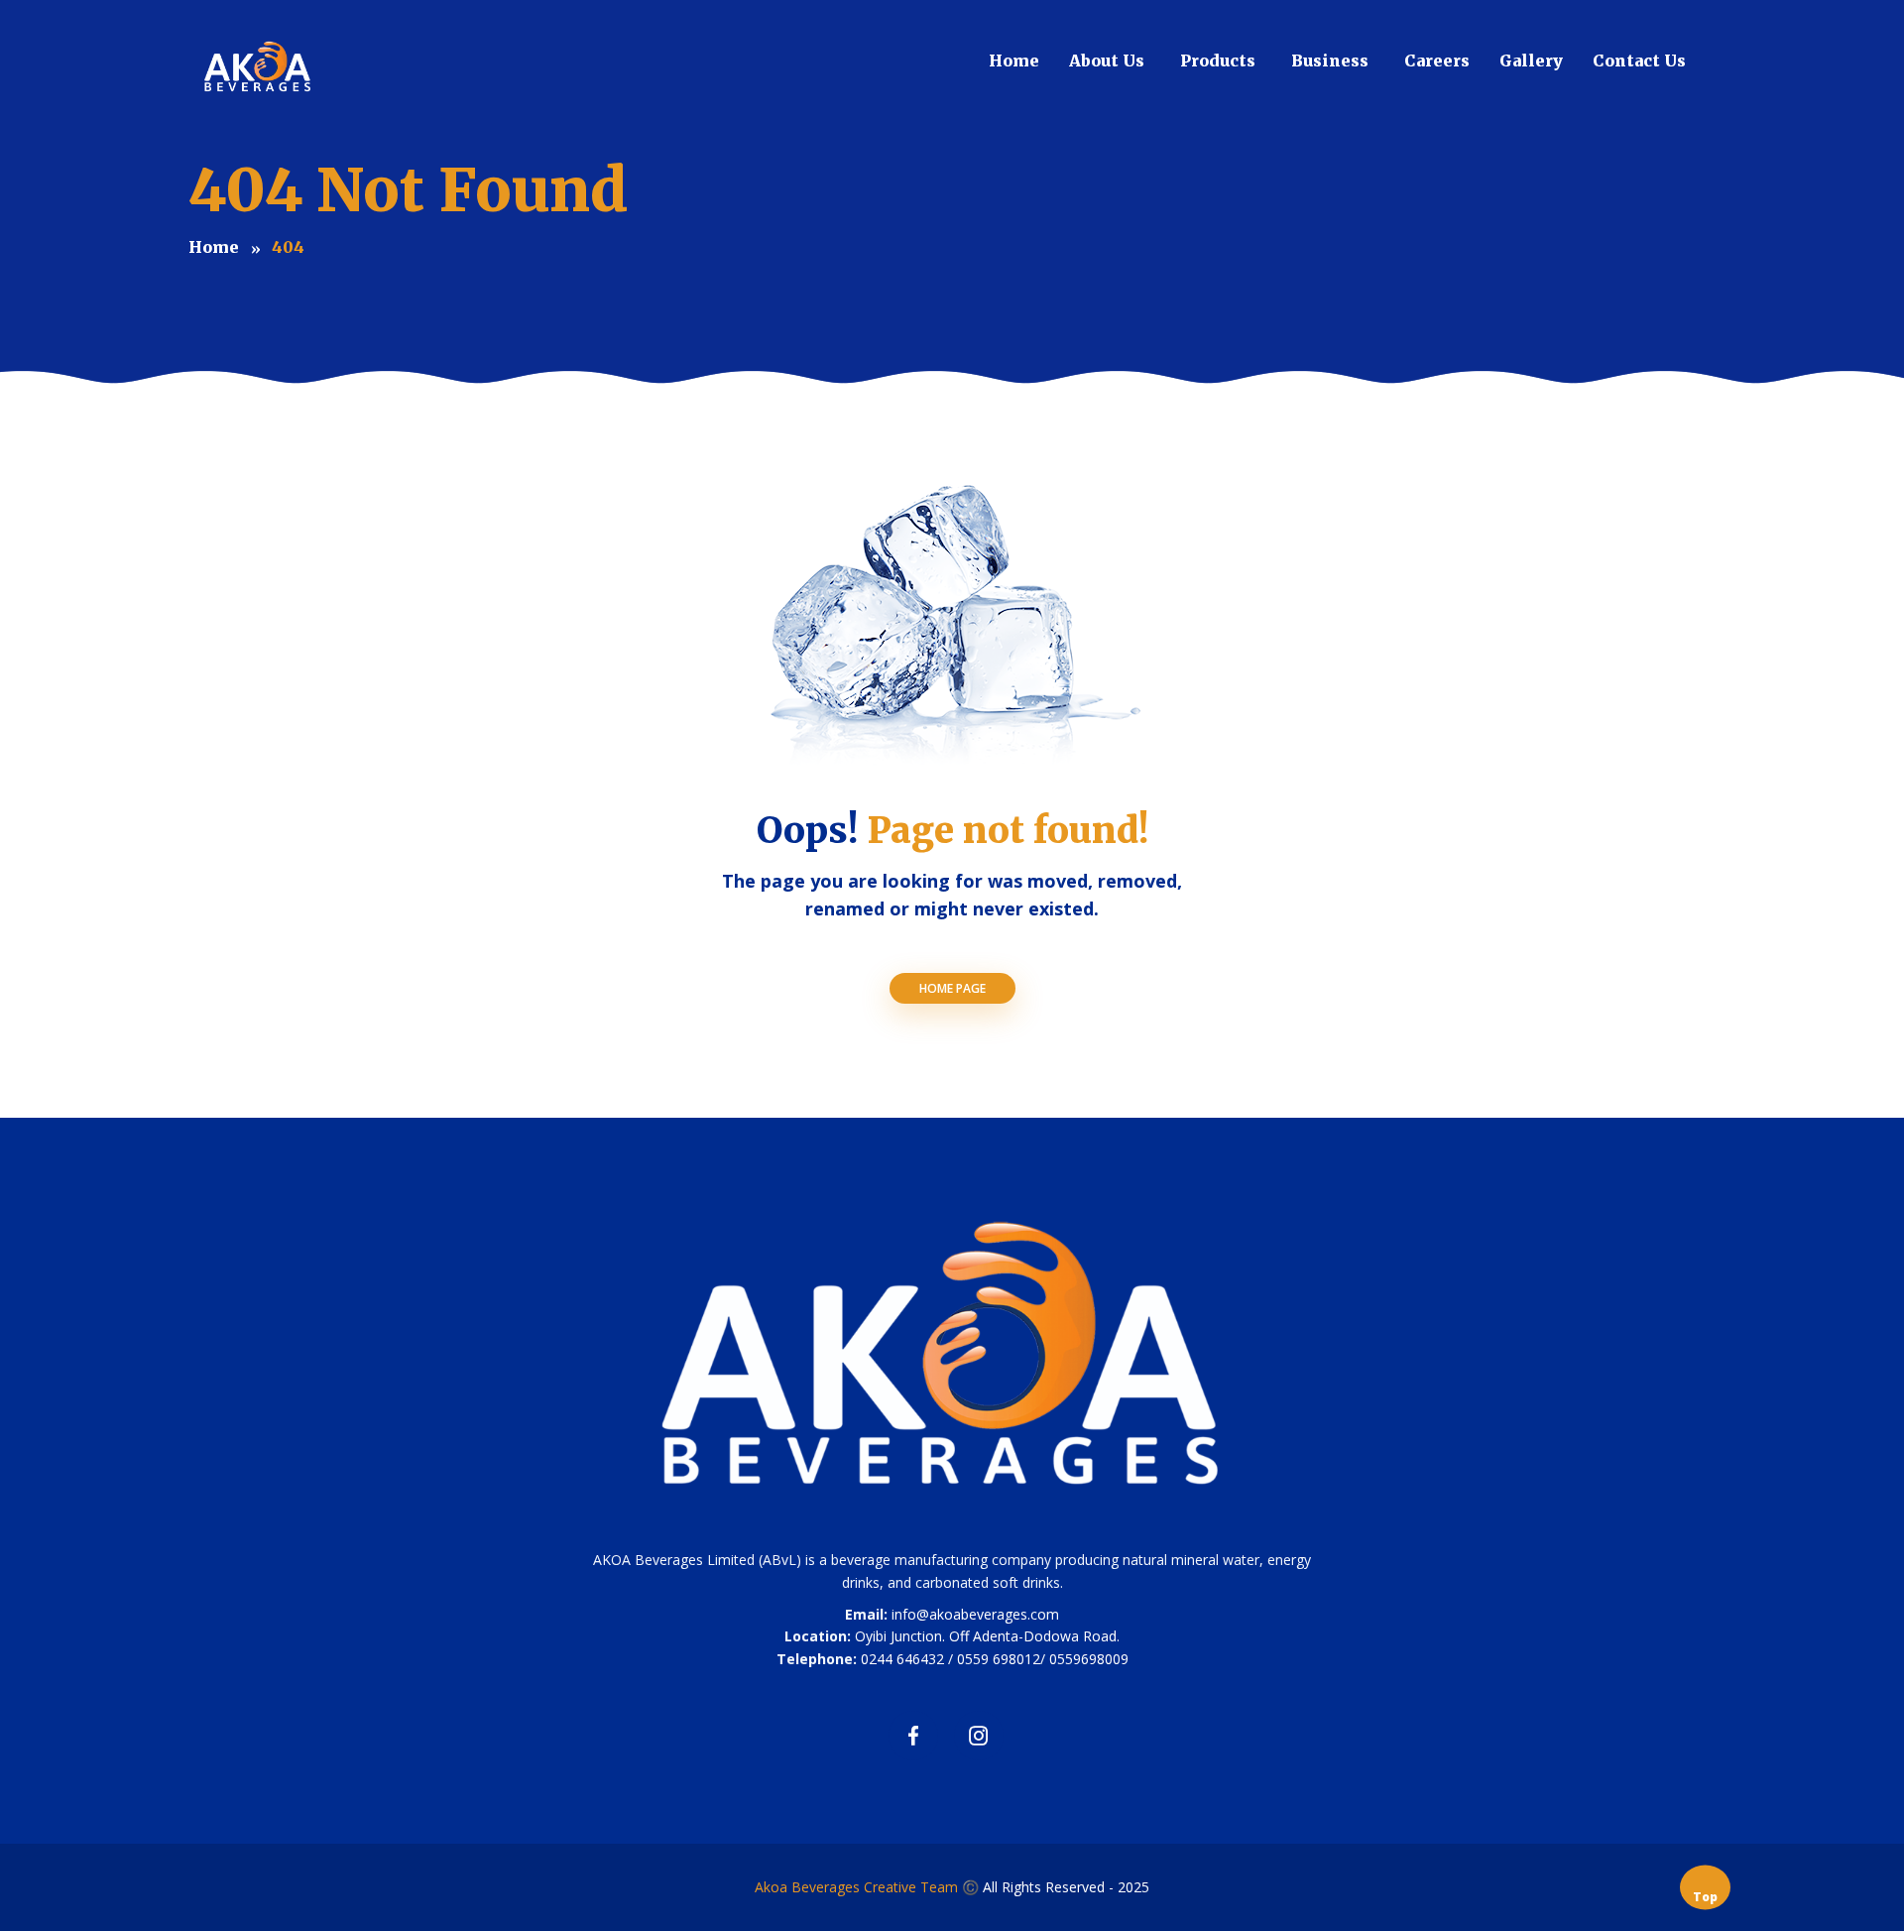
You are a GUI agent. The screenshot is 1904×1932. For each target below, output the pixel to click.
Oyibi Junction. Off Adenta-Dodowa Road (986, 1636)
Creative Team (911, 1887)
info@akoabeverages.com (975, 1614)
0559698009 (1089, 1659)
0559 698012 (999, 1659)
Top (1705, 1897)
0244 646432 (902, 1659)
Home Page (952, 988)
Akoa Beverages (809, 1887)
